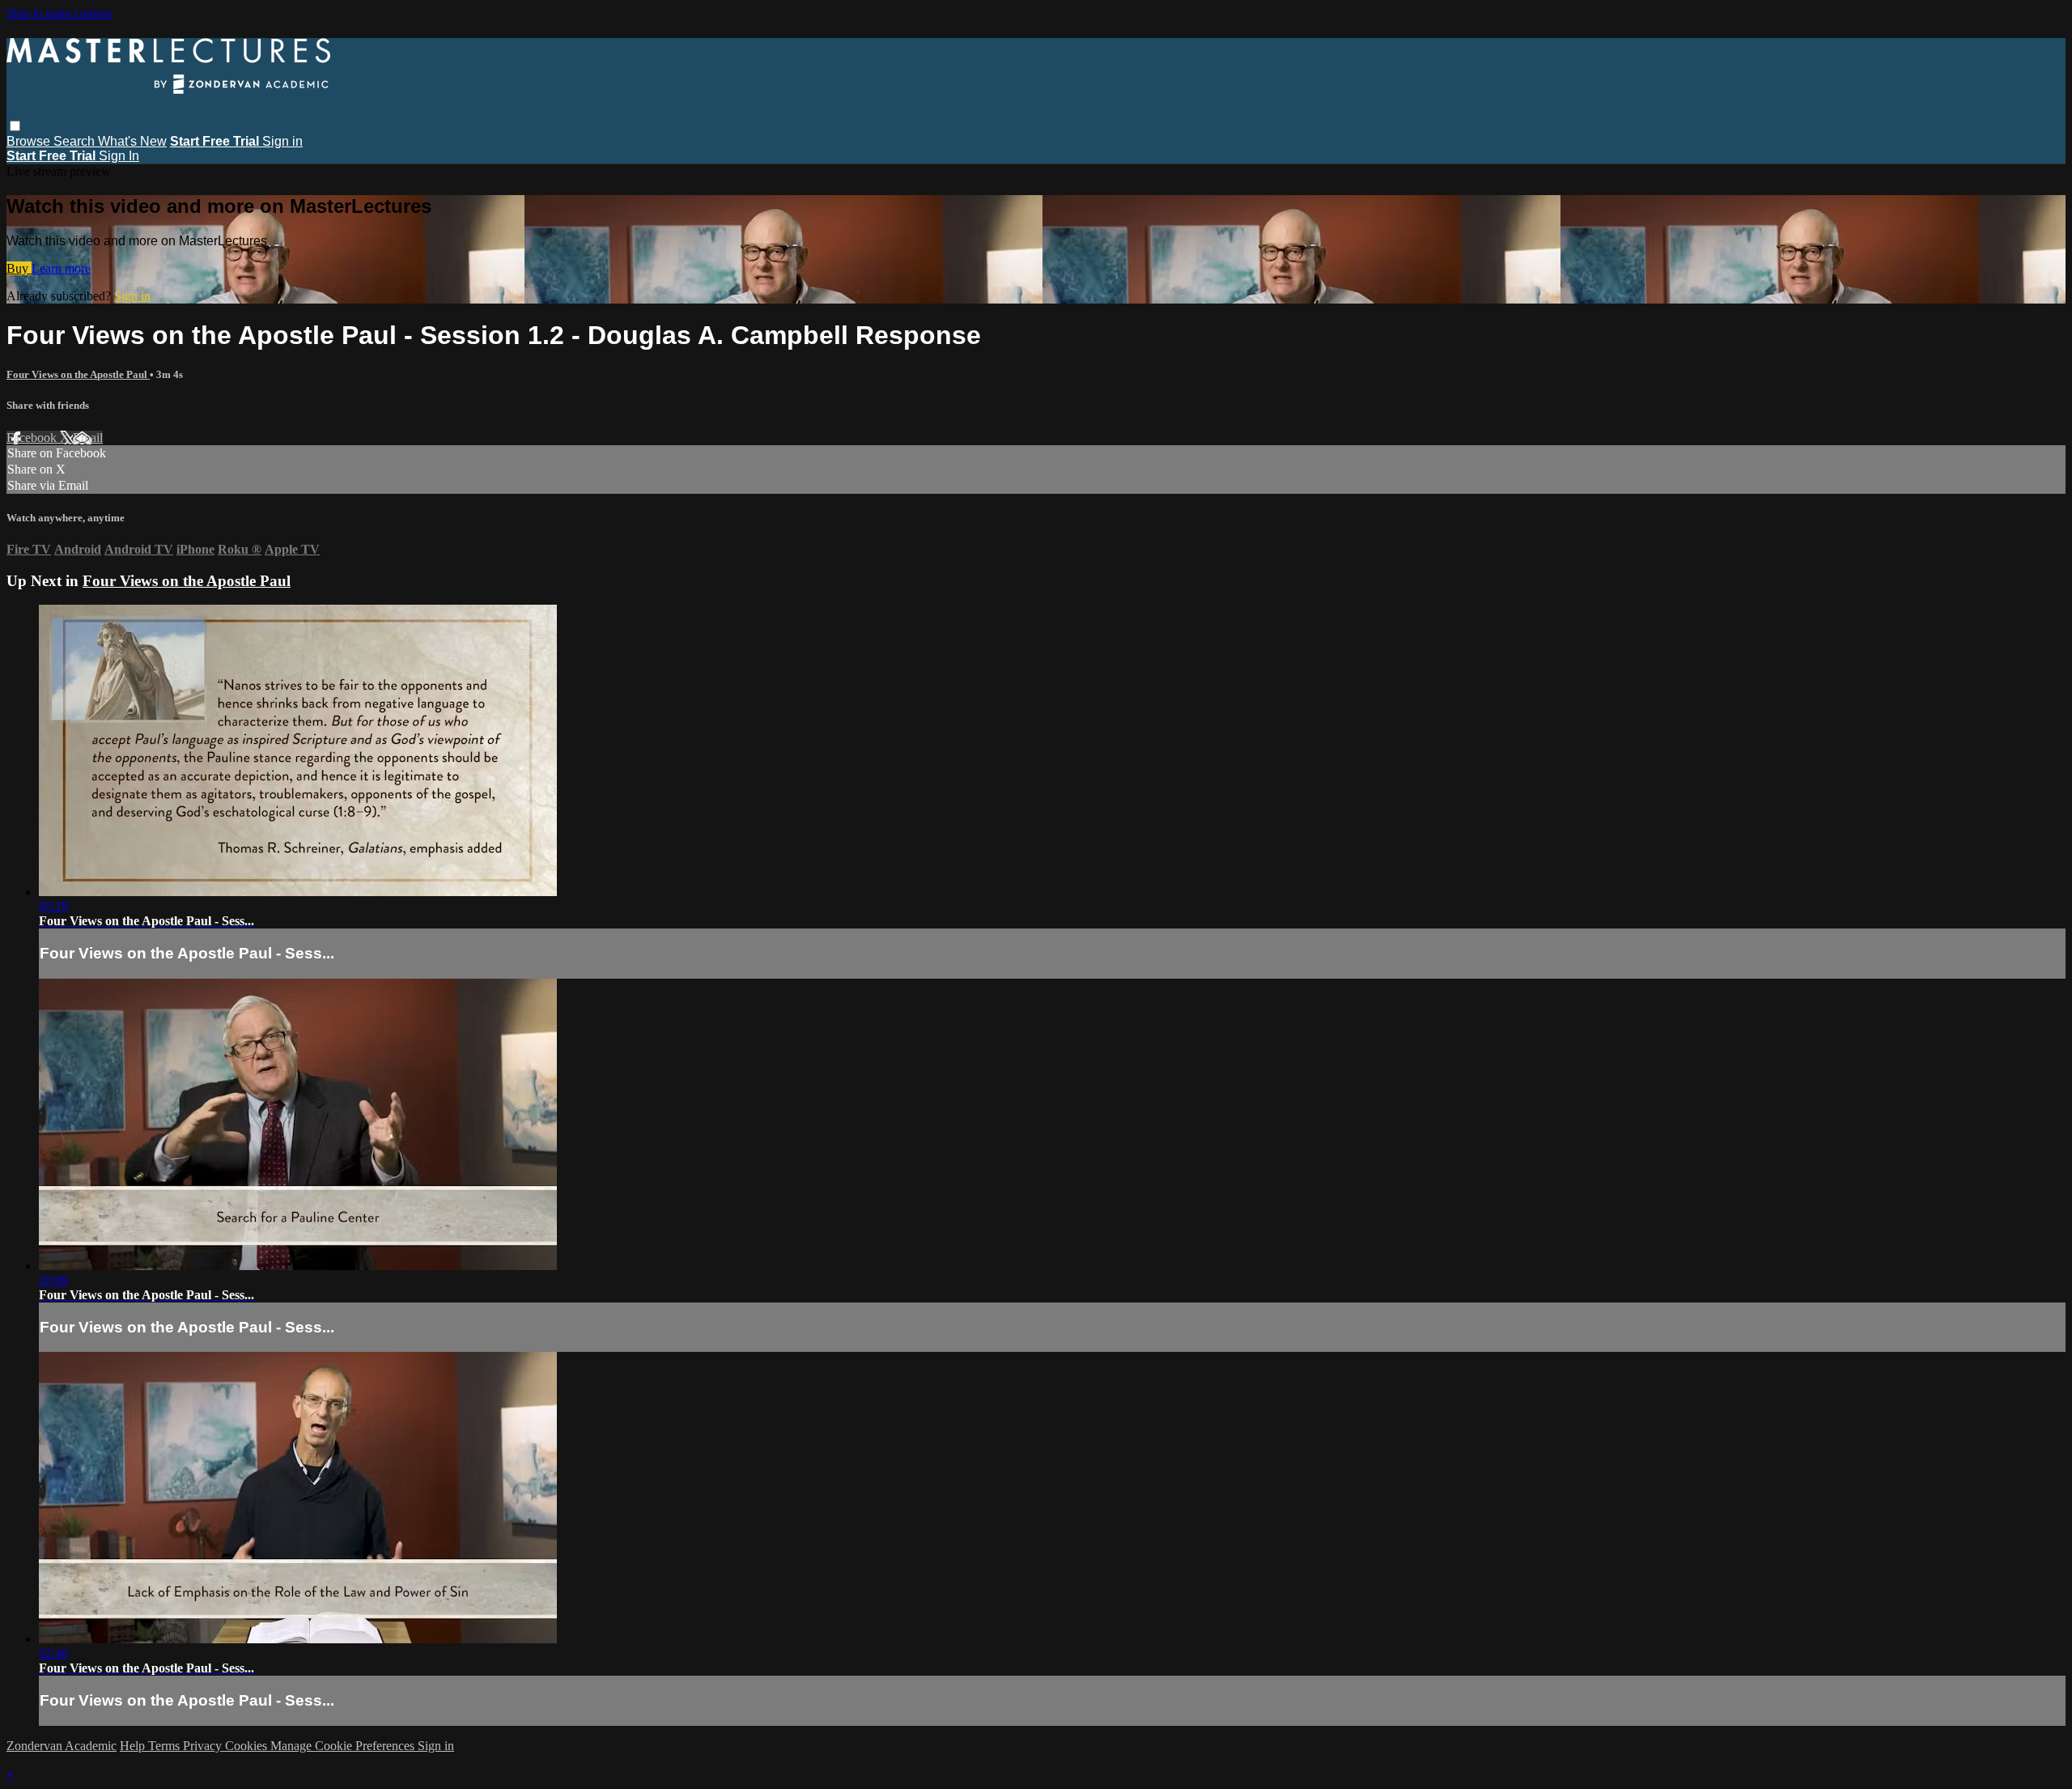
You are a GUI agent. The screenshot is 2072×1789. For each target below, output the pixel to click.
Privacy (204, 1746)
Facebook (33, 438)
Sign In (119, 156)
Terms (166, 1746)
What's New (132, 141)
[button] (15, 126)
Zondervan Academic (62, 1746)
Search (76, 141)
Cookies (248, 1746)
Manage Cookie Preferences (344, 1746)
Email (88, 438)
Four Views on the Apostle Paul (78, 374)
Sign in (282, 141)
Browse (30, 141)
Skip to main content (59, 13)
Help (134, 1746)
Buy (19, 268)
